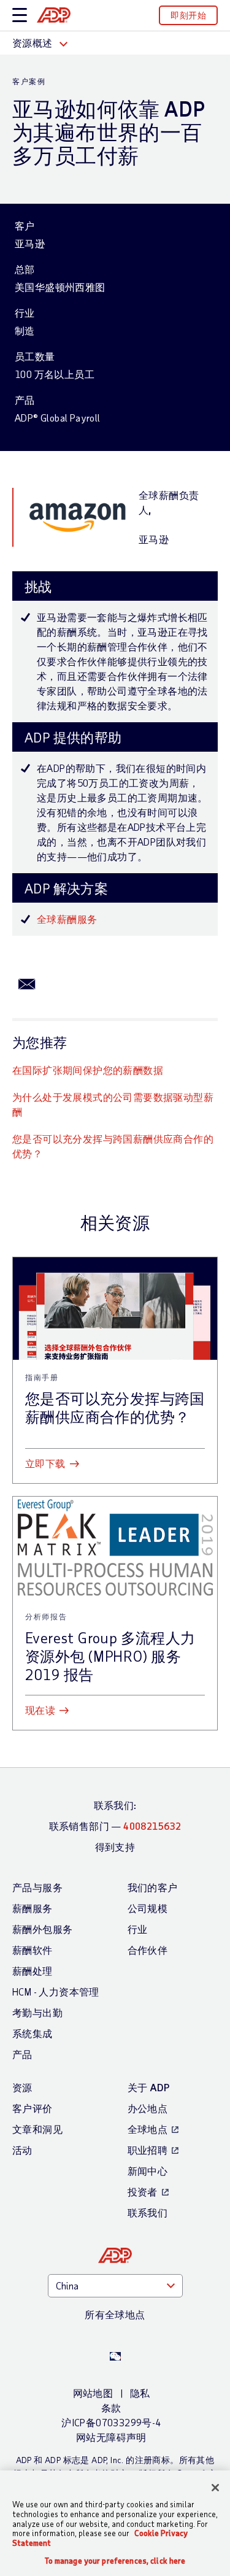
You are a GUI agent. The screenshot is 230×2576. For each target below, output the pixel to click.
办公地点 (148, 2108)
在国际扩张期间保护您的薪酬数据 (88, 1070)
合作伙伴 (148, 1950)
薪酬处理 (33, 1971)
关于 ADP (149, 2087)
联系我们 (148, 2212)
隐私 (140, 2393)
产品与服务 (37, 1887)
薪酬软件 (33, 1950)
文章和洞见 (37, 2129)
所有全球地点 (115, 2314)
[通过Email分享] (27, 983)
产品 (22, 2054)
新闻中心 (148, 2171)
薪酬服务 (33, 1908)
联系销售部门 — (115, 1826)
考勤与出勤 (37, 2012)
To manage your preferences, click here (115, 2561)
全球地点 (148, 2129)
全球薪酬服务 (67, 919)
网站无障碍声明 (111, 2437)
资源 (22, 2087)
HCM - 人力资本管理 (56, 1992)
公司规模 (148, 1908)
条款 (111, 2408)
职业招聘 (148, 2150)
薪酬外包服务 (42, 1929)
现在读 (40, 1710)
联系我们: (115, 1805)
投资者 (143, 2192)
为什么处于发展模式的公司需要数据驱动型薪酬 (113, 1104)
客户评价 (33, 2108)
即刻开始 (188, 15)
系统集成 (33, 2033)
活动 (22, 2150)
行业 (138, 1929)
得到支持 (115, 1847)
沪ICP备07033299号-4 (111, 2422)
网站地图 (93, 2393)
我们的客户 (153, 1887)
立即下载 (45, 1463)
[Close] (215, 2488)
